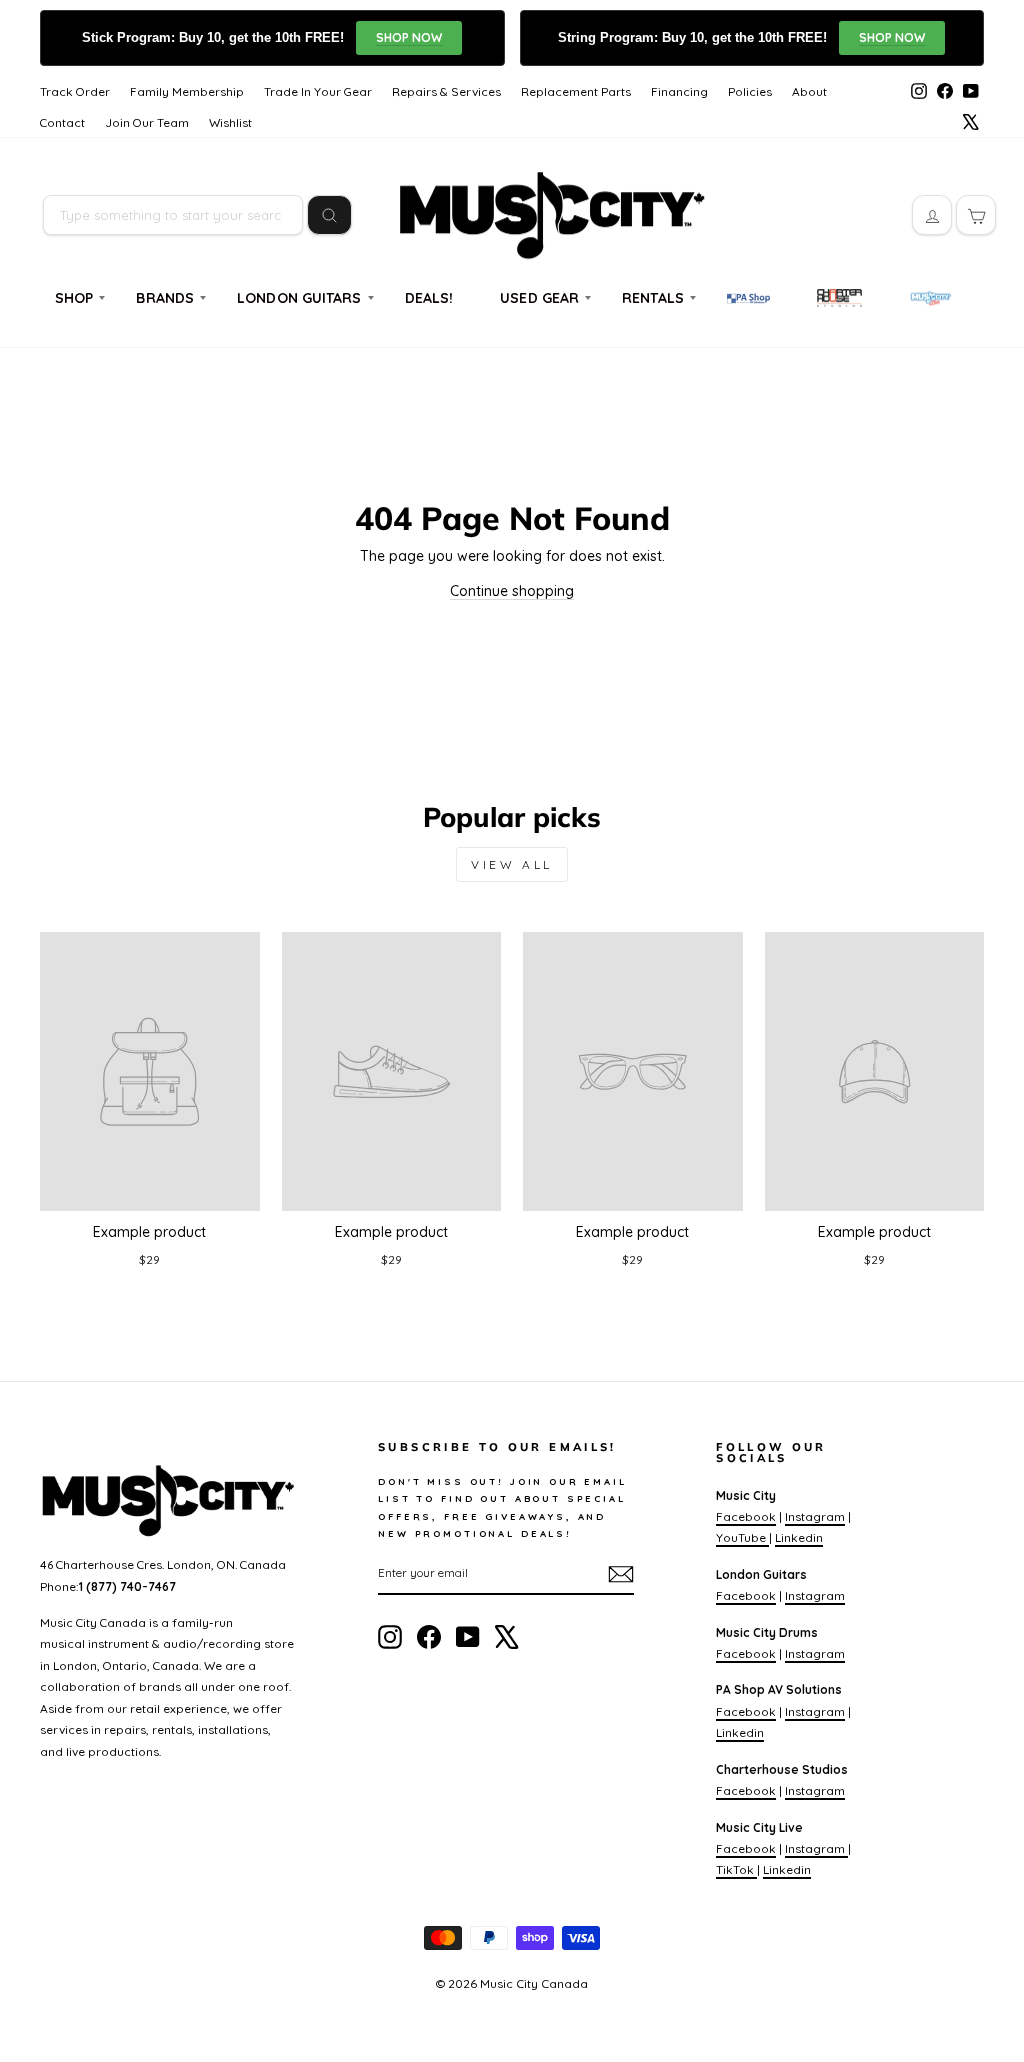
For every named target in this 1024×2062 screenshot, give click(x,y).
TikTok (736, 1869)
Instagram (815, 1516)
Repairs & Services (446, 91)
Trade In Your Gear (318, 91)
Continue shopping (512, 591)
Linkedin (799, 1537)
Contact (62, 122)
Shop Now (409, 37)
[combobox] (173, 215)
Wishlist (230, 122)
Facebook (746, 1516)
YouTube (742, 1537)
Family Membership (187, 91)
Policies (750, 91)
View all (512, 864)
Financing (679, 91)
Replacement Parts (576, 91)
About (809, 91)
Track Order (75, 91)
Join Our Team (147, 122)
